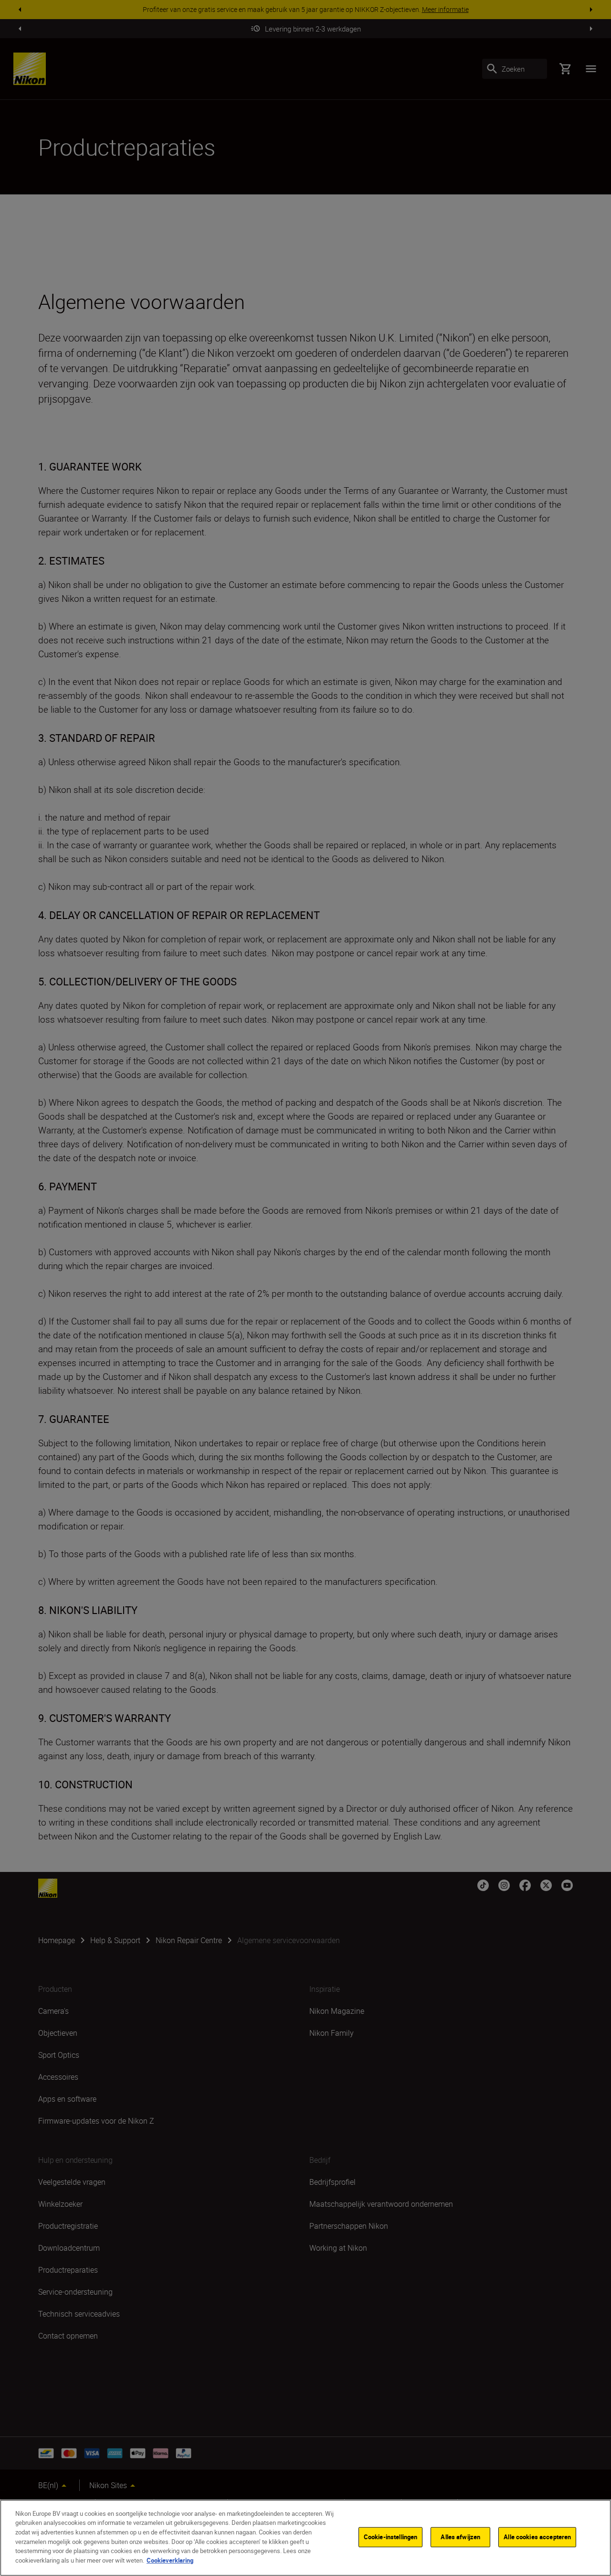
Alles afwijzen (460, 2537)
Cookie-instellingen (390, 2537)
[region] (305, 2538)
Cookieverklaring (170, 2560)
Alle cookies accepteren (537, 2537)
